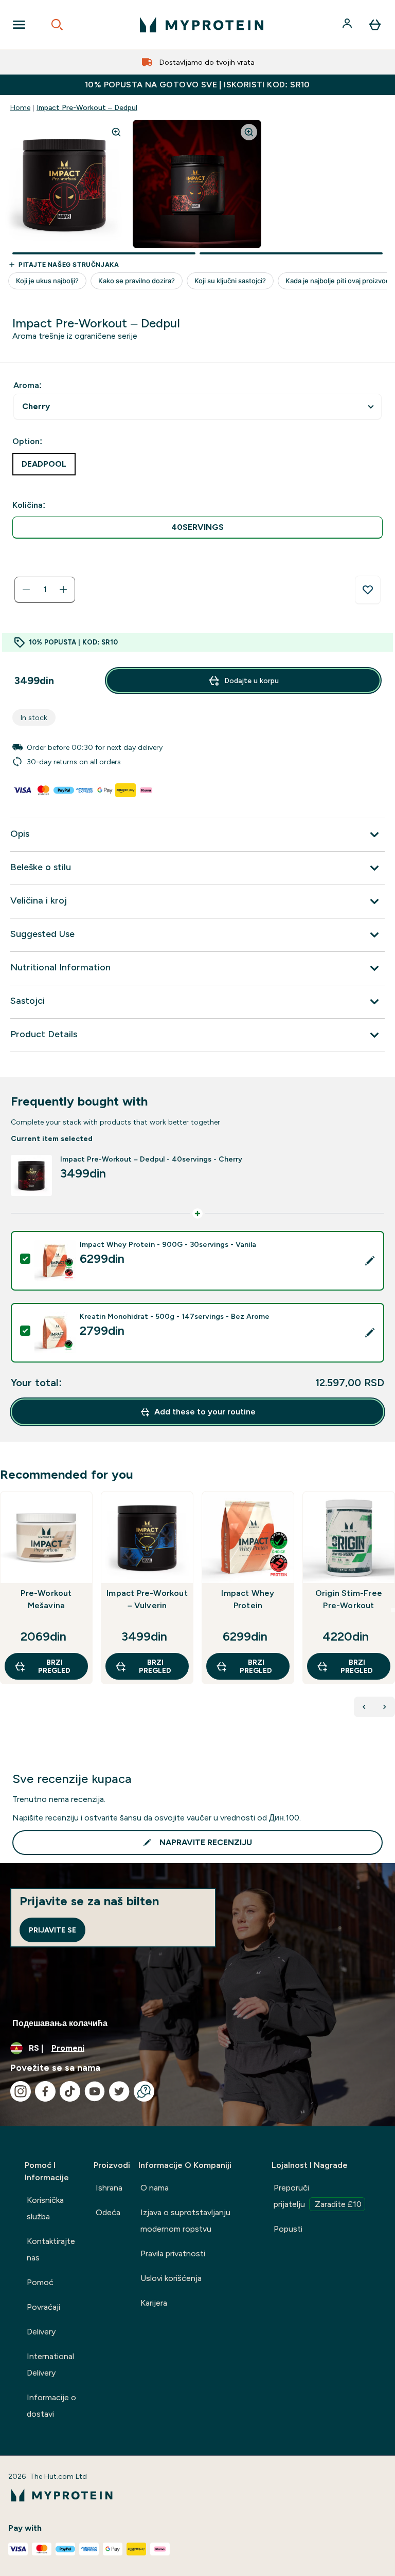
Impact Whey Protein (248, 1599)
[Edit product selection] (370, 1261)
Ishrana (109, 2188)
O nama (155, 2188)
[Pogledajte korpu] (375, 25)
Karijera (154, 2303)
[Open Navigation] (19, 25)
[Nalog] (348, 25)
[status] (45, 590)
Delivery (41, 2332)
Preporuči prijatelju (318, 2196)
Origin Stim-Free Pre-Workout (349, 1599)
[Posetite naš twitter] (119, 2091)
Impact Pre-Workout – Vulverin (147, 1599)
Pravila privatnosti (173, 2253)
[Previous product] (364, 1707)
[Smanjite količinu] (26, 590)
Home (20, 107)
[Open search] (57, 25)
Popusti (288, 2229)
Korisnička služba (45, 2208)
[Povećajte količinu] (63, 590)
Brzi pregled (54, 1666)
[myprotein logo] (202, 25)
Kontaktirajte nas (51, 2249)
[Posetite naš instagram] (21, 2091)
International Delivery (50, 2365)
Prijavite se (52, 1930)
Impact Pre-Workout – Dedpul (87, 107)
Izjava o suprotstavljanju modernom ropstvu (185, 2221)
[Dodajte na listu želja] (368, 590)
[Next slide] (393, 1610)
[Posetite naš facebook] (45, 2091)
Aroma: (28, 385)
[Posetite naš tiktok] (70, 2091)
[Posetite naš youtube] (95, 2091)
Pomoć (40, 2282)
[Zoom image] (116, 132)
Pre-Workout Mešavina (46, 1599)
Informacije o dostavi (51, 2406)
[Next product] (385, 1707)
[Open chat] (144, 2091)
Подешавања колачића (60, 2023)
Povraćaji (43, 2307)
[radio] (197, 528)
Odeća (108, 2212)
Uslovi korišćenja (171, 2278)
